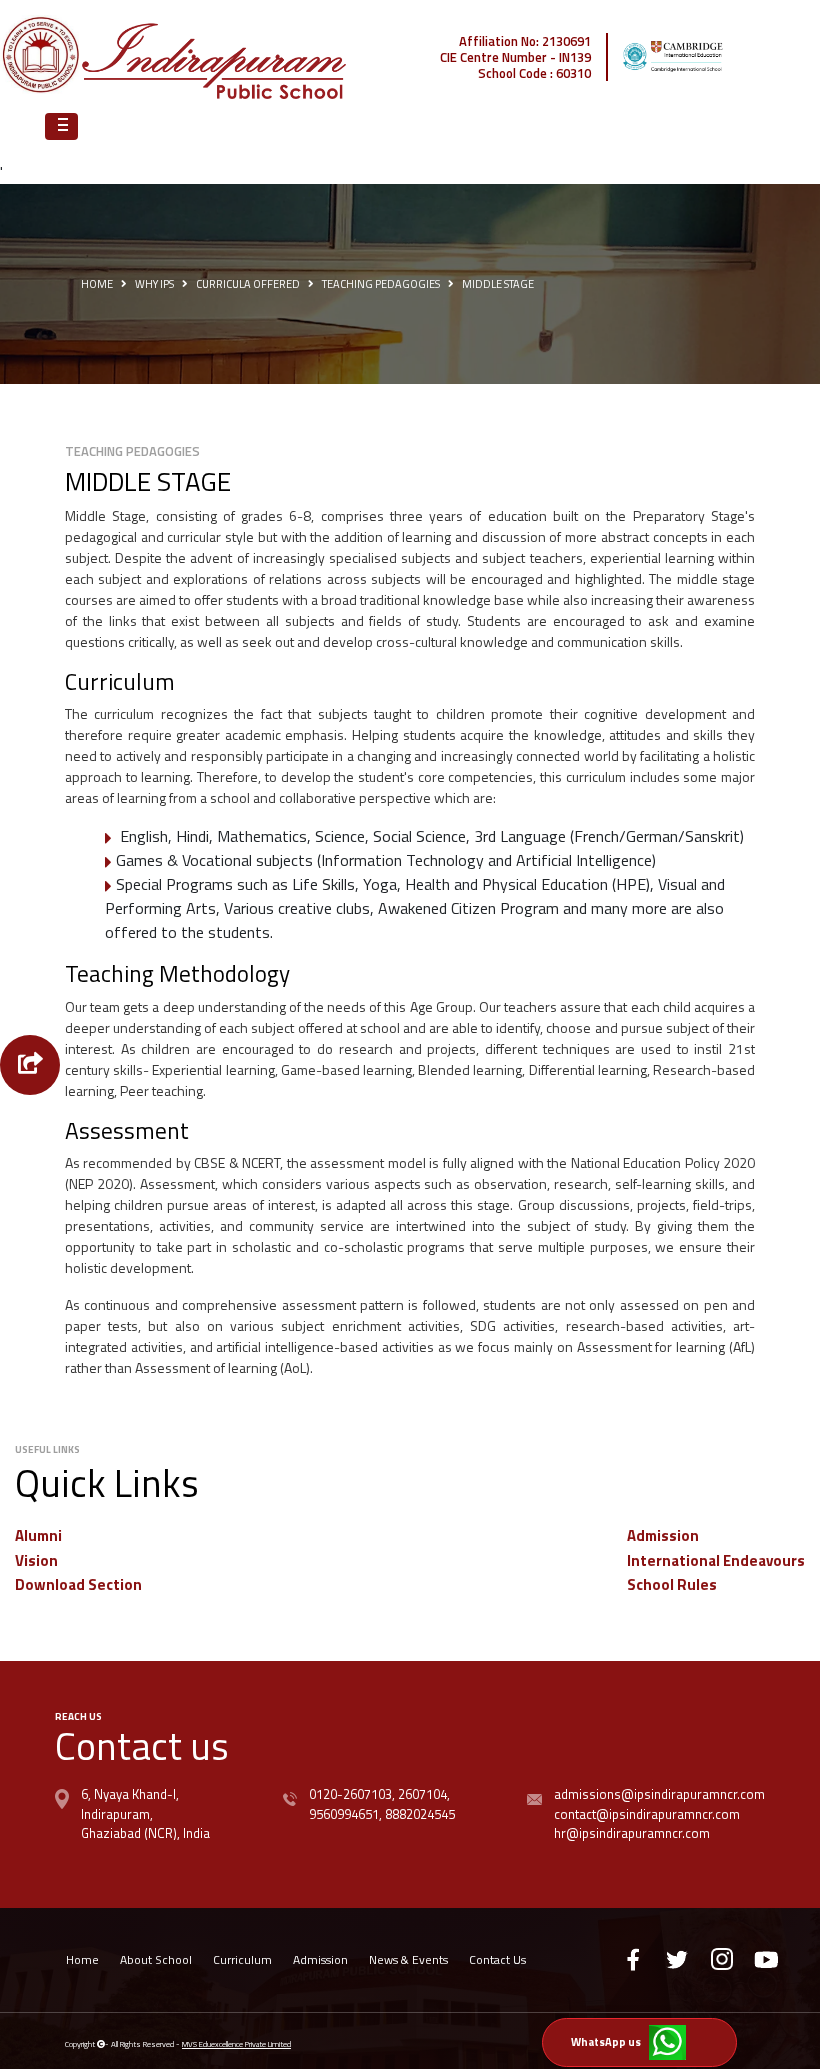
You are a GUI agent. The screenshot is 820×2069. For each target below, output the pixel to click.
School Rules (672, 1584)
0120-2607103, (352, 1794)
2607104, (422, 1794)
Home (97, 284)
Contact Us (497, 1959)
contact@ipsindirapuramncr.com (647, 1814)
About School (156, 1959)
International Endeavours (716, 1560)
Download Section (78, 1584)
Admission (663, 1535)
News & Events (408, 1959)
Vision (36, 1560)
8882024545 (418, 1814)
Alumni (38, 1535)
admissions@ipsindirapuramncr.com (659, 1794)
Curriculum (242, 1959)
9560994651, (345, 1814)
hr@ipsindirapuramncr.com (632, 1833)
